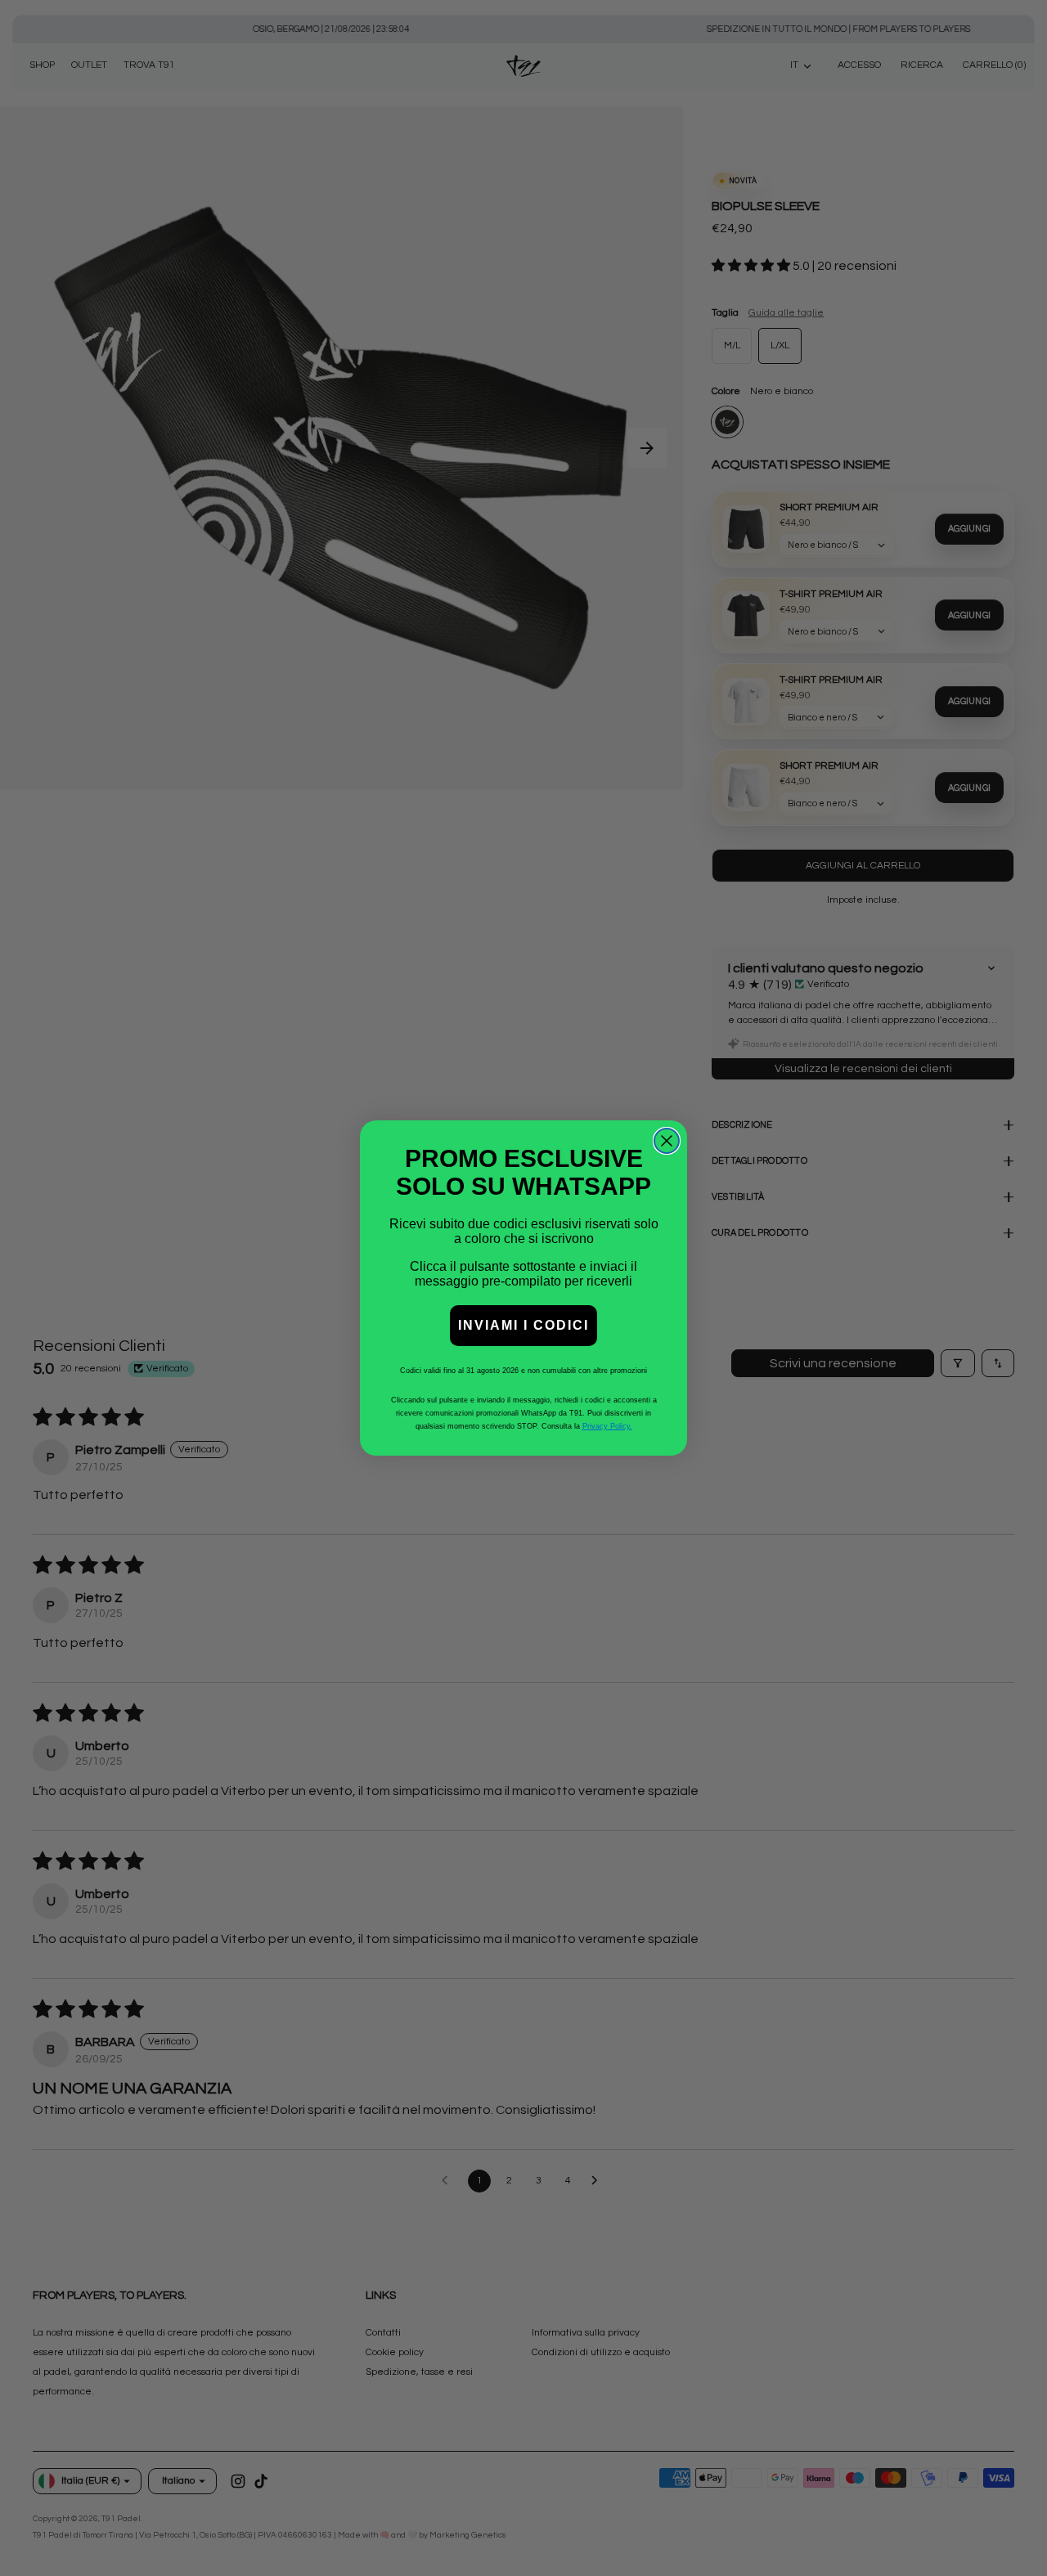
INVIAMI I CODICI (523, 1325)
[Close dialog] (667, 1141)
